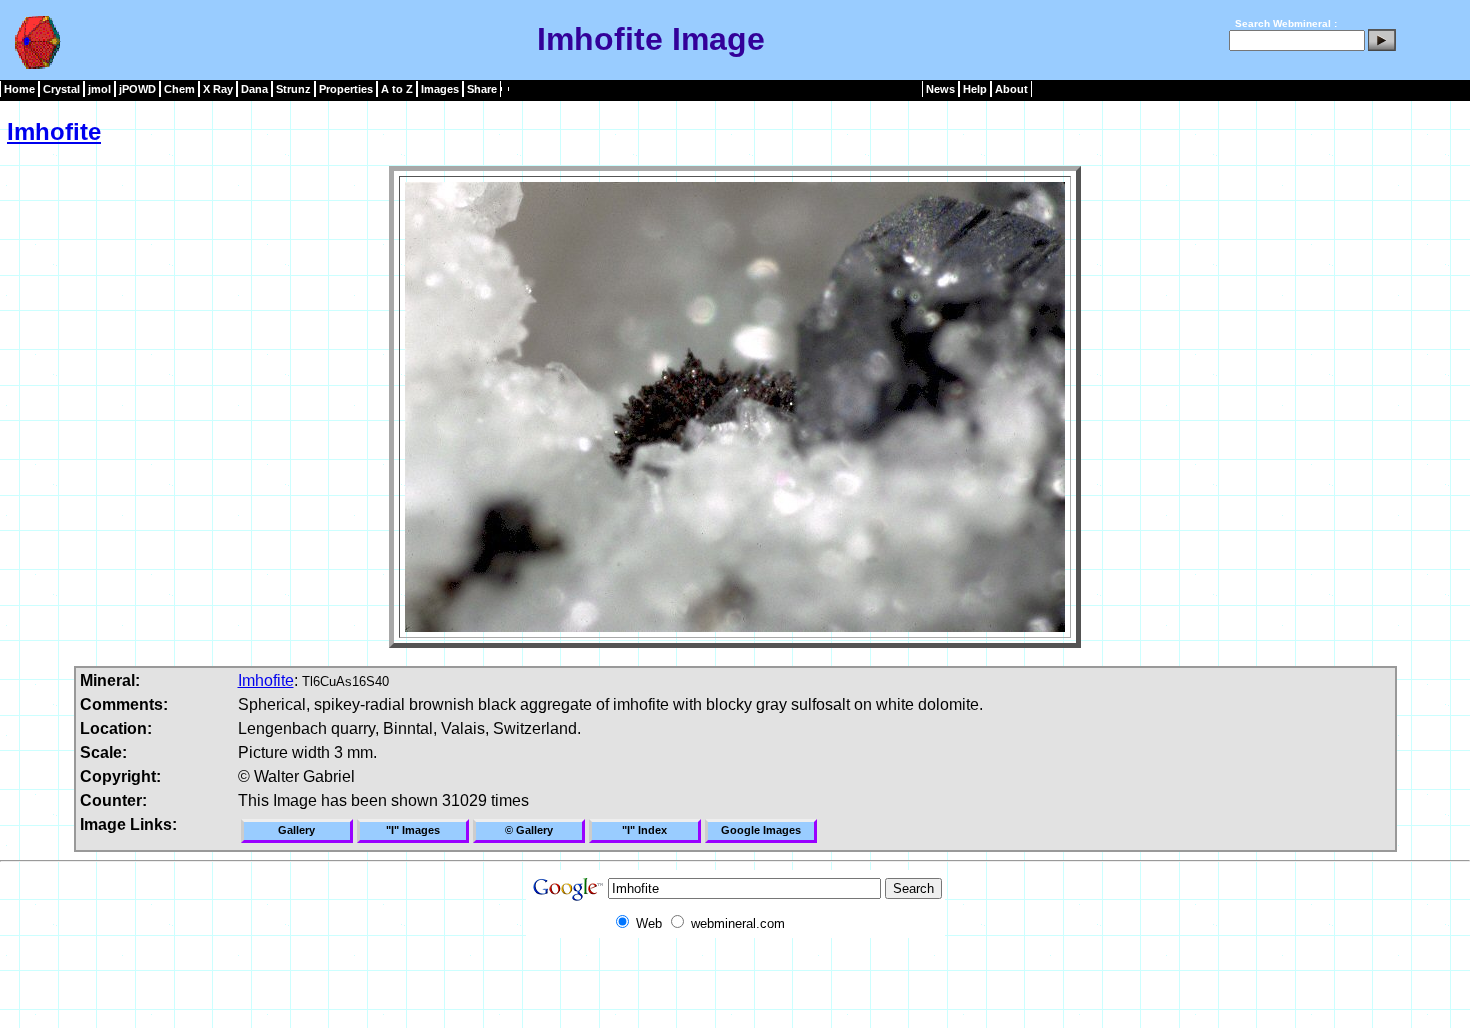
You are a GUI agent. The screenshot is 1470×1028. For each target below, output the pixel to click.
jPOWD (137, 89)
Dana (254, 89)
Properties (346, 89)
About (1011, 89)
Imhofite (54, 131)
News (940, 89)
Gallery (296, 830)
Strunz (293, 89)
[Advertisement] (735, 983)
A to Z (397, 89)
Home (19, 89)
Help (975, 89)
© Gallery (529, 830)
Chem (179, 89)
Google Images (761, 830)
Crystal (61, 89)
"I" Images (413, 830)
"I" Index (644, 830)
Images (440, 89)
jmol (99, 89)
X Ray (218, 89)
